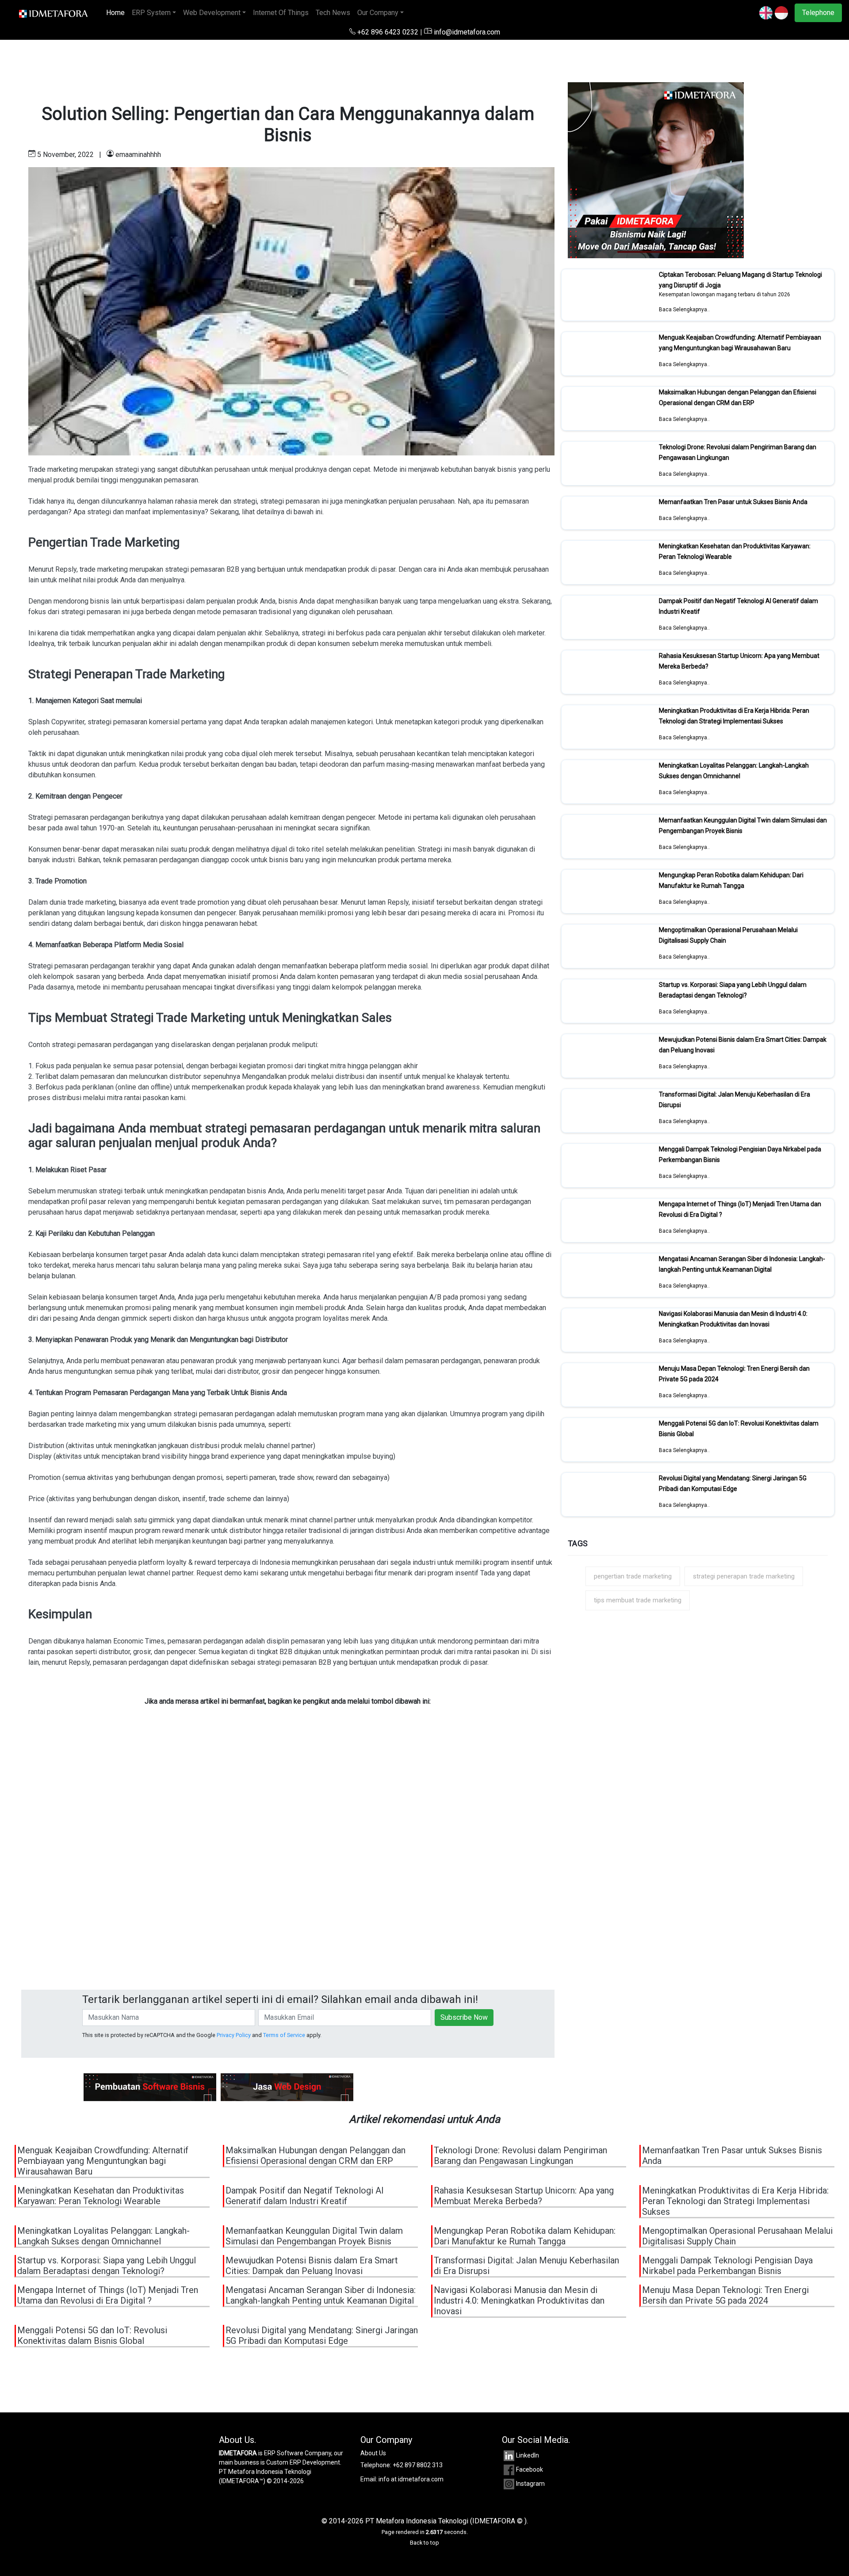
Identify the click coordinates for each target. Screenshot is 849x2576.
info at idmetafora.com (411, 2479)
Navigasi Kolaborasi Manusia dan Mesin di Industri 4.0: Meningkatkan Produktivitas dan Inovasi (733, 1319)
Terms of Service (284, 2035)
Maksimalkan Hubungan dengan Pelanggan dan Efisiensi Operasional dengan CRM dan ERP (738, 397)
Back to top (424, 2543)
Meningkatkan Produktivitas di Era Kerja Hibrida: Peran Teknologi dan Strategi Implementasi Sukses (734, 716)
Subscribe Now (464, 2017)
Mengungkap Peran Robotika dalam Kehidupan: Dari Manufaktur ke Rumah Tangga (731, 880)
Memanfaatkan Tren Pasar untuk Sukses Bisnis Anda (733, 502)
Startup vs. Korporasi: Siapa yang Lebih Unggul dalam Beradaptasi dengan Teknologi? (733, 990)
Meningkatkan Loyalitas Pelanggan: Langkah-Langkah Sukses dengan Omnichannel (734, 771)
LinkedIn (528, 2455)
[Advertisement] (287, 1871)
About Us (373, 2453)
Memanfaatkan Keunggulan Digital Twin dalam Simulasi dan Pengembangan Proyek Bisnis (314, 2236)
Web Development (212, 13)
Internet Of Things (281, 13)
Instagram (530, 2484)
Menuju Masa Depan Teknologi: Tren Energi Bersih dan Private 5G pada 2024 (725, 2295)
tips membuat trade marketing (638, 1600)
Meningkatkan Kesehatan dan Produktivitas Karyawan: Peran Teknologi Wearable (101, 2196)
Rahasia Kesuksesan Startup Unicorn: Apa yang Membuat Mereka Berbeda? (524, 2196)
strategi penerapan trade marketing (744, 1576)
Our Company (378, 13)
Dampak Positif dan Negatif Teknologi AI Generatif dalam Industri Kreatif (305, 2196)
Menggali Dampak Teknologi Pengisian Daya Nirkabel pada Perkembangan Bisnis (727, 2266)
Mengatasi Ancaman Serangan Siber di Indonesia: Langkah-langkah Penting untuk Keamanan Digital (742, 1264)
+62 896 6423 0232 (388, 32)
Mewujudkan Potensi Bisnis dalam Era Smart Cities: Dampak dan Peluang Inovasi (312, 2266)
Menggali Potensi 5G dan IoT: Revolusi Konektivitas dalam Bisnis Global (92, 2335)
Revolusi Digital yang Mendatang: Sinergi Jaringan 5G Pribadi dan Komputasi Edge (733, 1483)
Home (117, 13)
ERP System (151, 13)
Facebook (530, 2469)
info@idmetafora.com (466, 32)
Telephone (818, 13)
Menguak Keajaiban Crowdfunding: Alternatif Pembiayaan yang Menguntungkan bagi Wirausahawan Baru (740, 343)
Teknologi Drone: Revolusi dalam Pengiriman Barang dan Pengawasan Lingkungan (520, 2156)
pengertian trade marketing (633, 1576)
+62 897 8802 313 (418, 2465)
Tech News (333, 13)
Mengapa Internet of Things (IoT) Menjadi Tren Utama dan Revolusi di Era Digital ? (108, 2295)
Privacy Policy (234, 2035)
